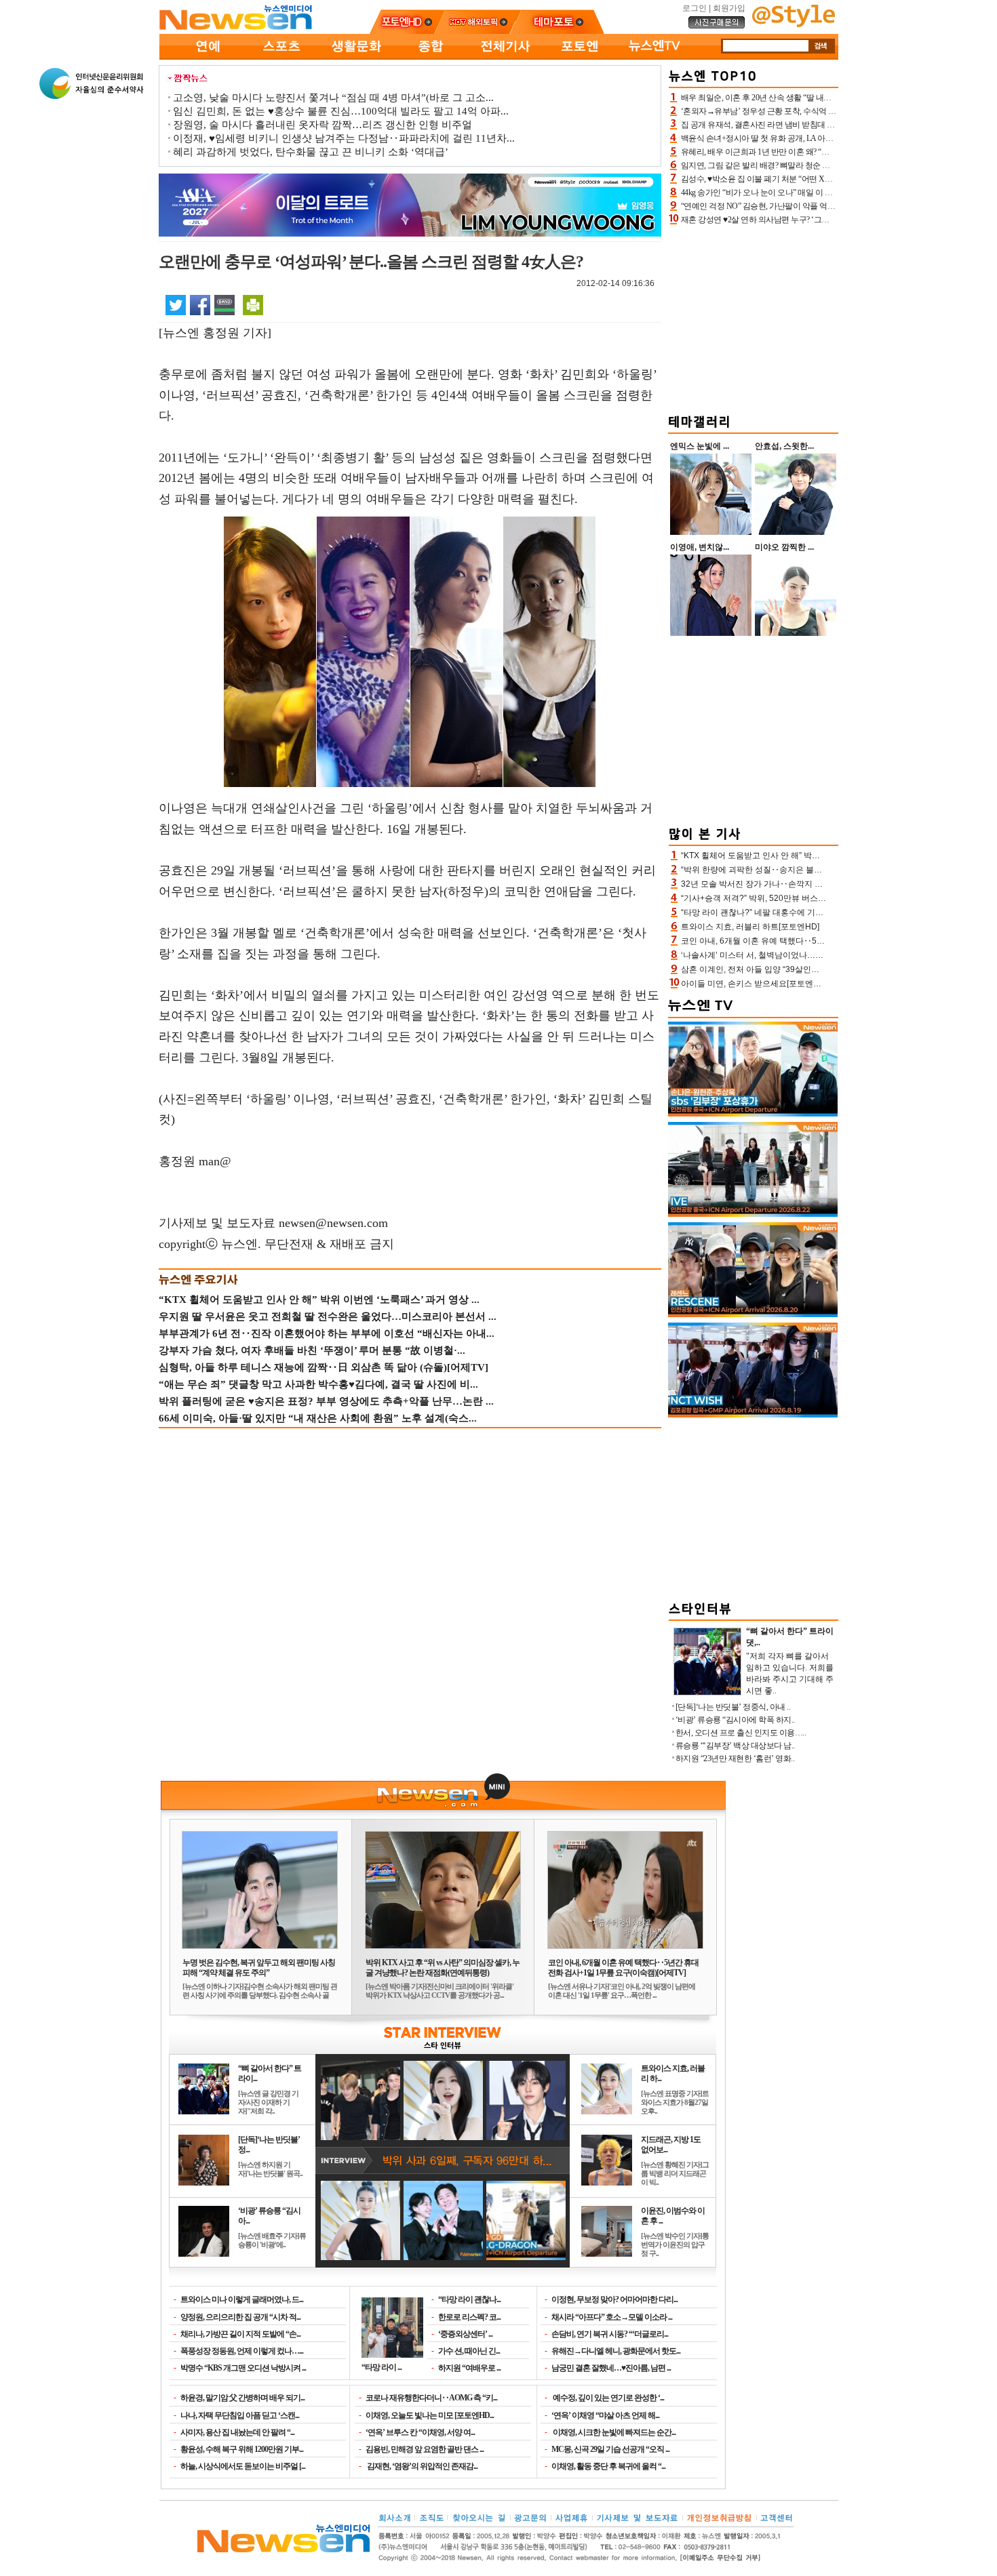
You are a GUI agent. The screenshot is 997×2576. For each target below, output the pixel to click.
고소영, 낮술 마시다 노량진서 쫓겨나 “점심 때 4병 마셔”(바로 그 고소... (333, 98)
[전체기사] (505, 57)
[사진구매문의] (717, 26)
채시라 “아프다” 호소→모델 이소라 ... (612, 2317)
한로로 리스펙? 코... (469, 2317)
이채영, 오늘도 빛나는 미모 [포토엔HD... (430, 2415)
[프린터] (253, 304)
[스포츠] (281, 57)
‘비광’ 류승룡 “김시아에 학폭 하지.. (735, 1720)
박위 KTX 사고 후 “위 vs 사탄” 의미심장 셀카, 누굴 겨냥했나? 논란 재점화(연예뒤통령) (443, 1968)
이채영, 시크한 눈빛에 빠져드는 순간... (613, 2432)
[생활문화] (356, 57)
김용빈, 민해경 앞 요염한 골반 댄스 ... (425, 2449)
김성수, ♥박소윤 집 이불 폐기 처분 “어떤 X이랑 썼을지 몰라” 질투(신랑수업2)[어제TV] (827, 179)
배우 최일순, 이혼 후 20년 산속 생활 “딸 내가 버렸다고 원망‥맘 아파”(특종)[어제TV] (825, 98)
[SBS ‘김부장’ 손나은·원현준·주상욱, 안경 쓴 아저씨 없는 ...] (753, 1114)
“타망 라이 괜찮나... (469, 2299)
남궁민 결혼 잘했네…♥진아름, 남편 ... (611, 2368)
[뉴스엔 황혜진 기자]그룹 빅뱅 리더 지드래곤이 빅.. (675, 2173)
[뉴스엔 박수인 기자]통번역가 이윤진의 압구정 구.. (675, 2245)
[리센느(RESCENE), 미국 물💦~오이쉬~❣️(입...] (753, 1314)
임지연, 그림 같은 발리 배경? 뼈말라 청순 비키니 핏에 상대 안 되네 (794, 165)
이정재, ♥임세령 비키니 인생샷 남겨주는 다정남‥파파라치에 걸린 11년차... (344, 138)
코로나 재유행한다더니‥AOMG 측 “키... (431, 2398)
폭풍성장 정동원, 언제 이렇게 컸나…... (242, 2351)
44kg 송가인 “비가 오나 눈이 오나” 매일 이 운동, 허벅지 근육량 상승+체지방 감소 (818, 193)
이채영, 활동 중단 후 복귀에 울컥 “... (608, 2466)
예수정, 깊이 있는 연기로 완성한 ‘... (608, 2398)
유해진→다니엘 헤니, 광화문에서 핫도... (616, 2351)
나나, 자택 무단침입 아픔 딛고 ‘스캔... (240, 2415)
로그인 (695, 8)
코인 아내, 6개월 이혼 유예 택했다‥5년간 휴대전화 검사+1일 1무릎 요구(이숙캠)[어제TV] (623, 1968)
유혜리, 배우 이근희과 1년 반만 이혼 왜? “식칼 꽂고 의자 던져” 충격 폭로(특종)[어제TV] (829, 152)
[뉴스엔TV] (654, 57)
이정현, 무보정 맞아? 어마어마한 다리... (614, 2299)
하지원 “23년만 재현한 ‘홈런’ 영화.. (735, 1758)
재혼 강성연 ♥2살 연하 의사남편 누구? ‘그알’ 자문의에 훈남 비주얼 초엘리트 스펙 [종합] (830, 220)
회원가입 (729, 8)
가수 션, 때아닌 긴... (469, 2351)
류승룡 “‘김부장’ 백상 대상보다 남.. (735, 1746)
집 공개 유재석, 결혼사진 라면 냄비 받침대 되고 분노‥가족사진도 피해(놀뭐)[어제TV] (828, 125)
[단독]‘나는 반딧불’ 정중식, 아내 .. (733, 1707)
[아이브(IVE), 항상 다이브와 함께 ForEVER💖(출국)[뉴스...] (753, 1214)
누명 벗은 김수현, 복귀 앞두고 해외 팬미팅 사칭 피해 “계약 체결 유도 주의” (259, 1968)
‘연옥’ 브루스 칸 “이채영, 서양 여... (420, 2432)
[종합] (431, 57)
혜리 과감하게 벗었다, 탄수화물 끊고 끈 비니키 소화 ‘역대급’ (311, 152)
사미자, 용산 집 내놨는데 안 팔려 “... (237, 2432)
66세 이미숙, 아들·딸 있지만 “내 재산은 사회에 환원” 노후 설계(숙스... (318, 1418)
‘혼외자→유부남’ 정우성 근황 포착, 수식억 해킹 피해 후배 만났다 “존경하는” (812, 111)
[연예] (207, 57)
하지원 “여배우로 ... (469, 2368)
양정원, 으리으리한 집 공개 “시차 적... (240, 2317)
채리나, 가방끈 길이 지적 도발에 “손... (240, 2334)
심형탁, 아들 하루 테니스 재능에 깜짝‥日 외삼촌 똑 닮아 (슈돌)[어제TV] (324, 1367)
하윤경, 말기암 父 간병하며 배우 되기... (242, 2398)
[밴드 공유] (224, 304)
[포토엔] (580, 57)
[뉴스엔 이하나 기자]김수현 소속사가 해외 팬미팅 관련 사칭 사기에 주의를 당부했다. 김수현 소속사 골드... (260, 1995)
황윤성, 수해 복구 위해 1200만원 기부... (242, 2449)
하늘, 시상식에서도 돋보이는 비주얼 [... (243, 2466)
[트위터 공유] (176, 304)
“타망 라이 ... (382, 2367)
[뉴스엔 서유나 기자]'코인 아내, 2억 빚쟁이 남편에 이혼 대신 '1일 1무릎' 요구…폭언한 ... (622, 1991)
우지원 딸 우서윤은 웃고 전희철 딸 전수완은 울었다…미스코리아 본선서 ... (328, 1316)
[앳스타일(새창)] (794, 24)
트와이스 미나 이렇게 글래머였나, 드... (242, 2299)
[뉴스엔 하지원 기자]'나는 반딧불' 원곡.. (270, 2169)
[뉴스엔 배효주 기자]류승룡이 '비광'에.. (272, 2240)
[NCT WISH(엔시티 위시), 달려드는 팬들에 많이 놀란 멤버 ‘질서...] (753, 1415)
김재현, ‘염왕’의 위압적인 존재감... (422, 2466)
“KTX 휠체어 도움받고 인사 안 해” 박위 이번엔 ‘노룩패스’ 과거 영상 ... (319, 1300)
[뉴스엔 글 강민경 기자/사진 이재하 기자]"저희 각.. (268, 2102)
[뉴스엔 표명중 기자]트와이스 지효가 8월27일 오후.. (675, 2102)
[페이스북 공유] (200, 304)
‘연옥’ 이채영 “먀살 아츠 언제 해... (605, 2415)
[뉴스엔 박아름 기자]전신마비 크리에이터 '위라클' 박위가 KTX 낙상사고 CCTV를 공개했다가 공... (439, 1991)
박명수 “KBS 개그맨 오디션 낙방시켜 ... (243, 2368)
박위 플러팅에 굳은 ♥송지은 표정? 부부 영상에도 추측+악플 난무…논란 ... (326, 1401)
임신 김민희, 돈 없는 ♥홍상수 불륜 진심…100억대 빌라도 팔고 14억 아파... (341, 111)
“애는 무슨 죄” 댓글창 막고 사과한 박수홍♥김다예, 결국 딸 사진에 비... (318, 1384)
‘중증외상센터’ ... (465, 2334)
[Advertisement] (754, 317)
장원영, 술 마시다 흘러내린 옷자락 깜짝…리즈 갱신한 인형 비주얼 (322, 125)
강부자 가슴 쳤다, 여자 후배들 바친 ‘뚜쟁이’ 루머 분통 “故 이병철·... (312, 1350)
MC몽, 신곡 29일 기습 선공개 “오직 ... (610, 2449)
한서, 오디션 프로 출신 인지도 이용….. (741, 1733)
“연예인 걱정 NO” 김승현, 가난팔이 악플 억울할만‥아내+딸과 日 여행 (801, 206)
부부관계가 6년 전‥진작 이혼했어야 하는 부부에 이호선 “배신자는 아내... (327, 1333)
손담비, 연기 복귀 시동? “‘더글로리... (610, 2334)
